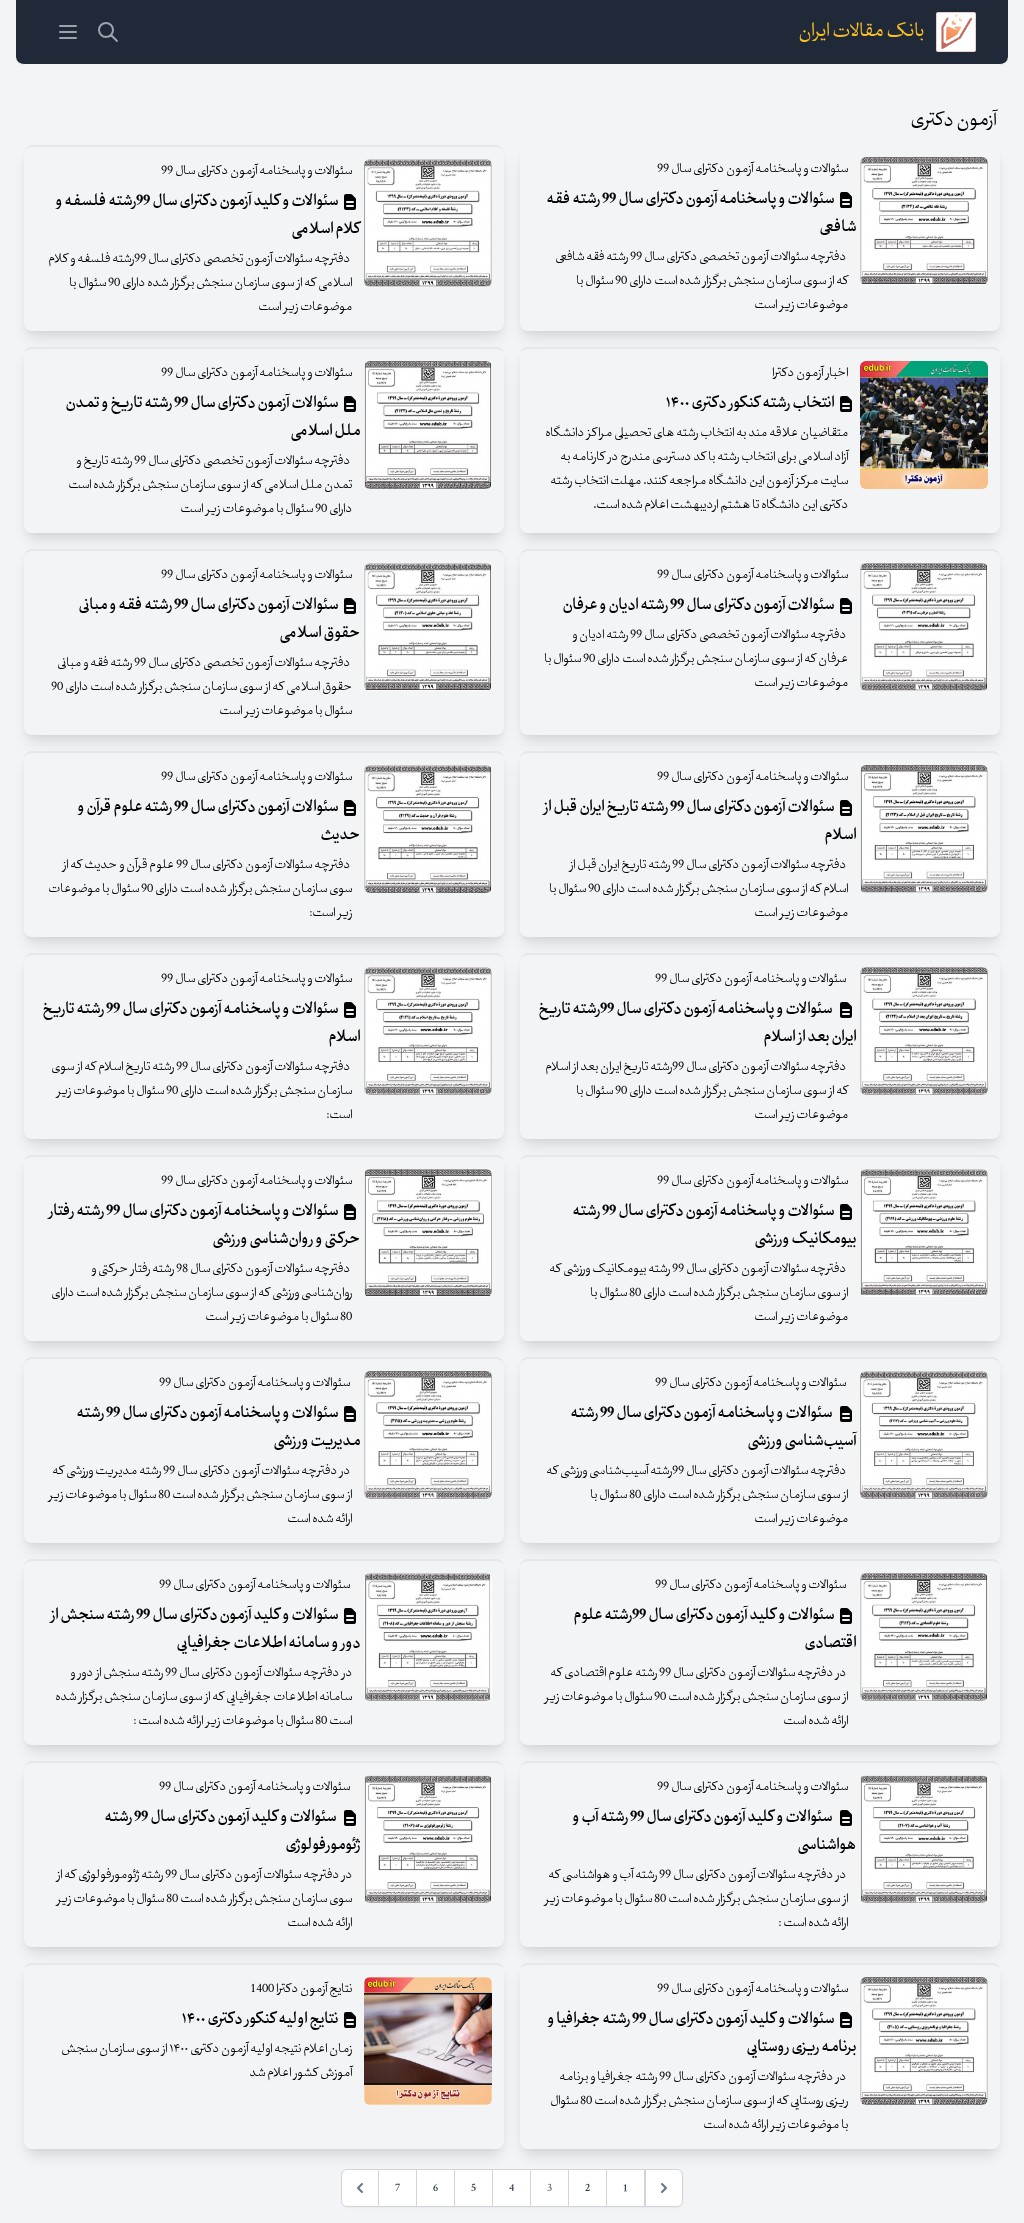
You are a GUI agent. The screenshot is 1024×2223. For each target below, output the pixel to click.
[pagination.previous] (664, 2188)
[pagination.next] (360, 2188)
